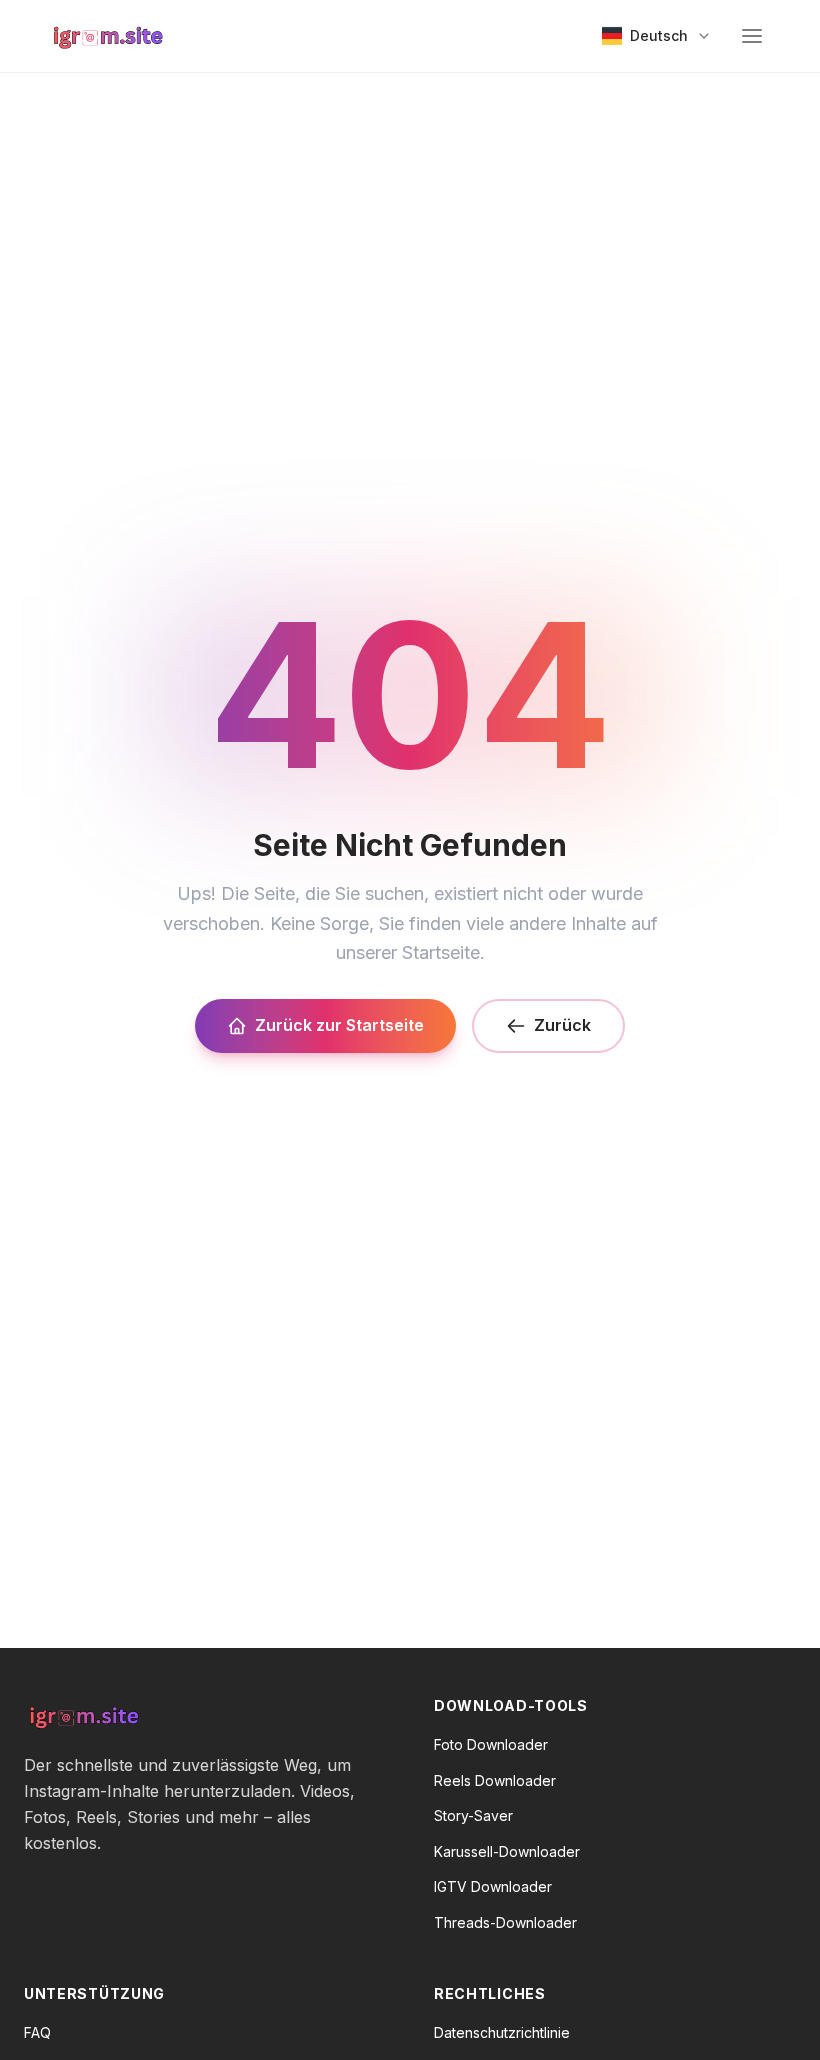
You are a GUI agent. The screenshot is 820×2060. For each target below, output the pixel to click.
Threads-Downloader (505, 1922)
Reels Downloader (495, 1780)
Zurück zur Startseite (339, 1025)
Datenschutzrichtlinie (502, 2032)
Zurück (562, 1025)
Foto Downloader (491, 1744)
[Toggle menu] (752, 36)
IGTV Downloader (493, 1886)
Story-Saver (473, 1815)
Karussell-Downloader (507, 1851)
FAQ (37, 2032)
